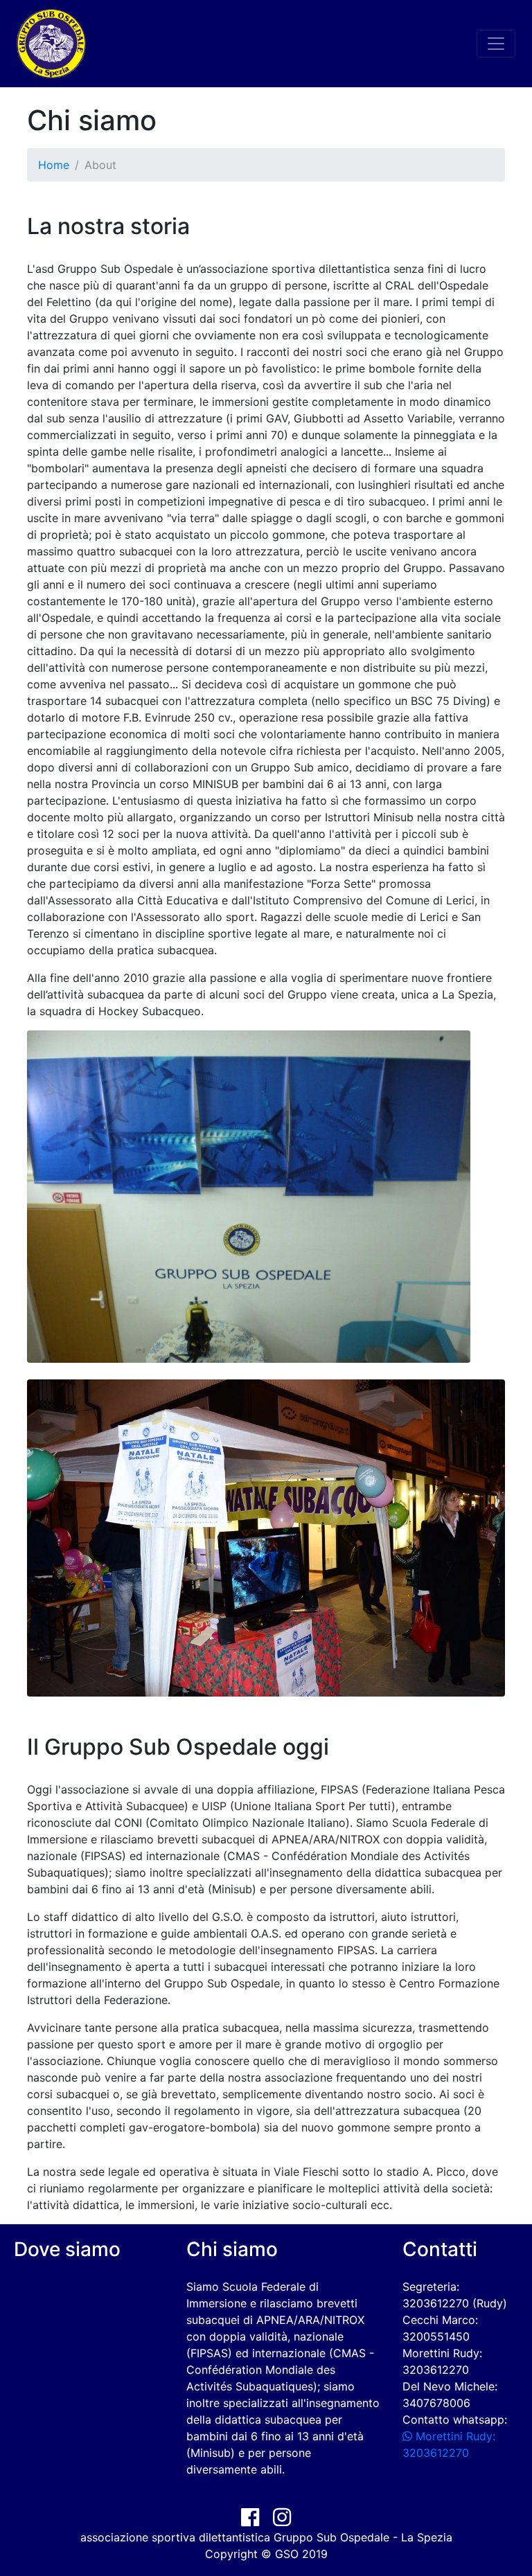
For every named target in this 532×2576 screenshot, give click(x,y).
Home (54, 165)
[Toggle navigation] (496, 44)
